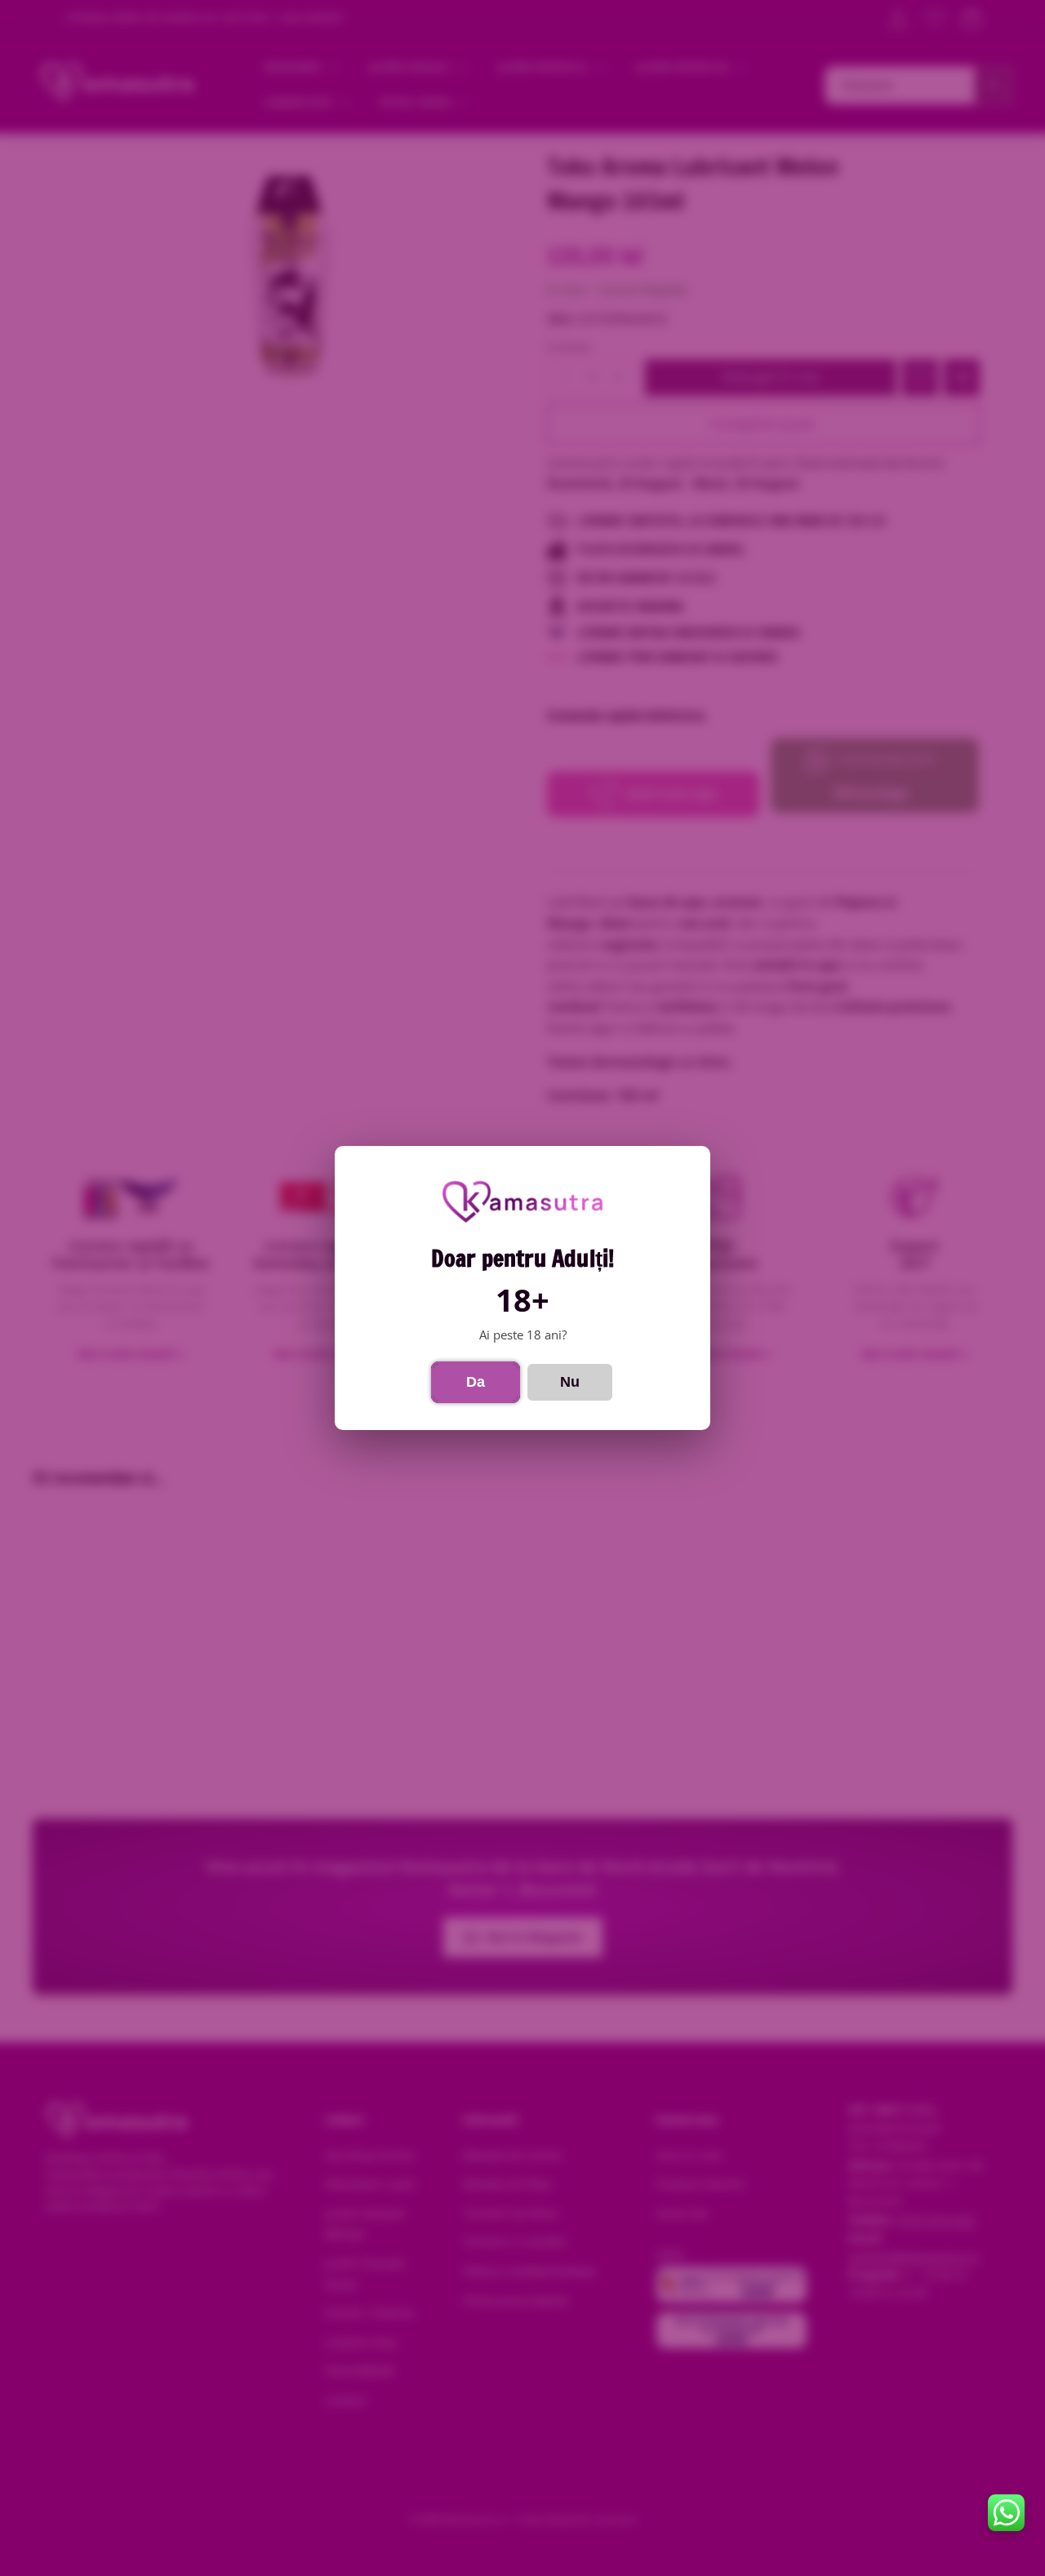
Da (476, 1382)
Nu (570, 1382)
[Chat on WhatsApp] (1006, 2513)
